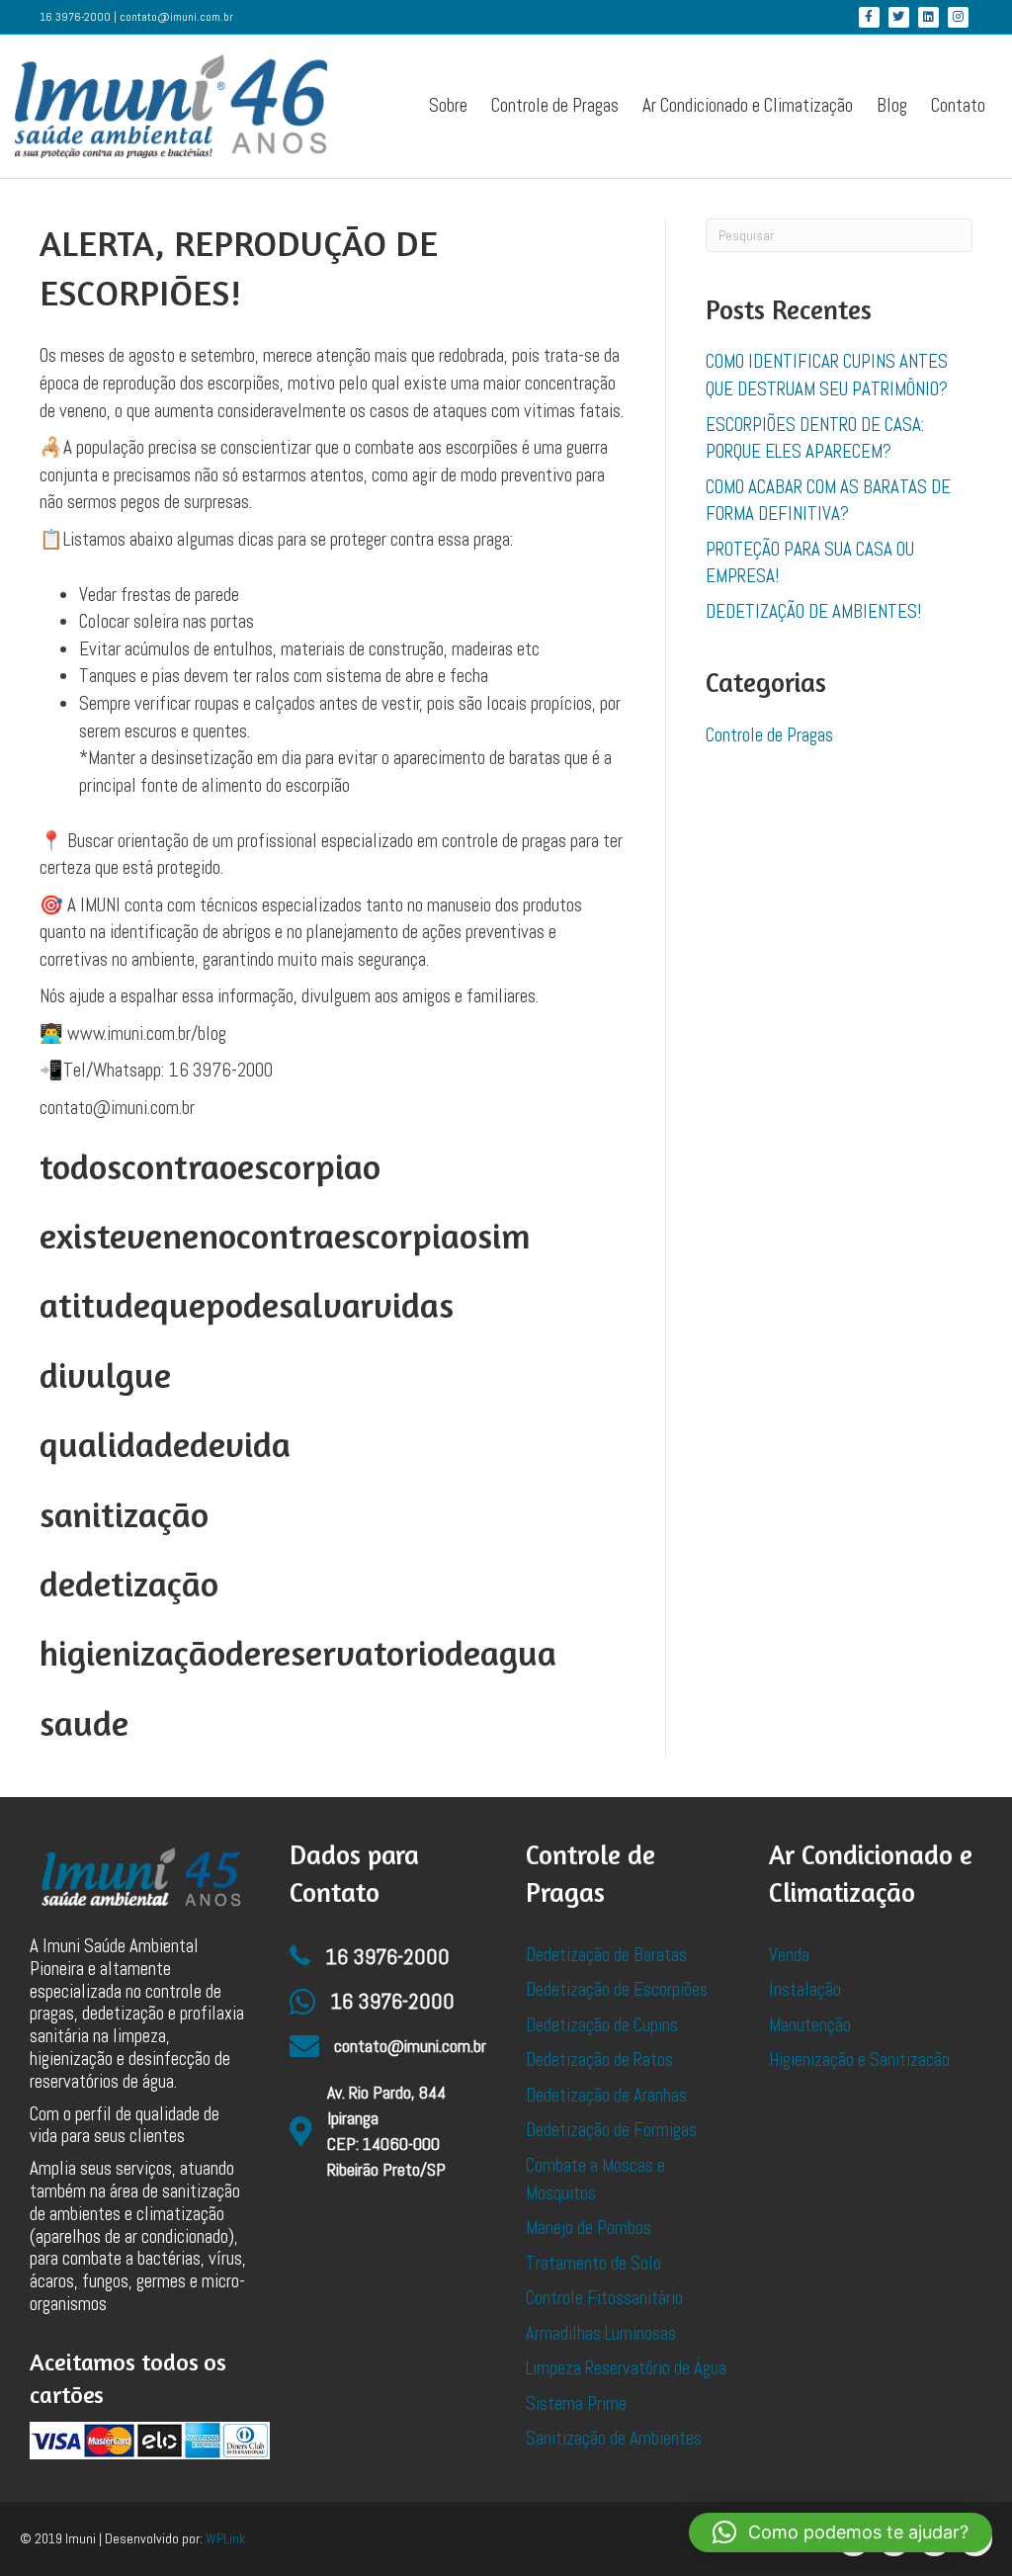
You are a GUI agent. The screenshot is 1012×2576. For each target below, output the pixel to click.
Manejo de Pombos (589, 2228)
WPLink (225, 2538)
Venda (789, 1955)
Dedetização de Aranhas (606, 2095)
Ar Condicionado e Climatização (748, 105)
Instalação (805, 1989)
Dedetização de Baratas (606, 1955)
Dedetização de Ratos (599, 2060)
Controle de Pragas (555, 105)
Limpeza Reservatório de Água (626, 2368)
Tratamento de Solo (593, 2263)
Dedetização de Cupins (602, 2025)
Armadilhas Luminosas (601, 2333)
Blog (892, 105)
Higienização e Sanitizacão (859, 2060)
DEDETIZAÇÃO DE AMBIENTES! (813, 611)
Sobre (448, 105)
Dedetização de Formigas (611, 2130)
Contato (958, 105)
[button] (841, 2533)
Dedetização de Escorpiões (617, 1989)
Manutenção (810, 2025)
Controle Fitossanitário (604, 2298)
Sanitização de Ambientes (614, 2438)
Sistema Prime (576, 2404)
